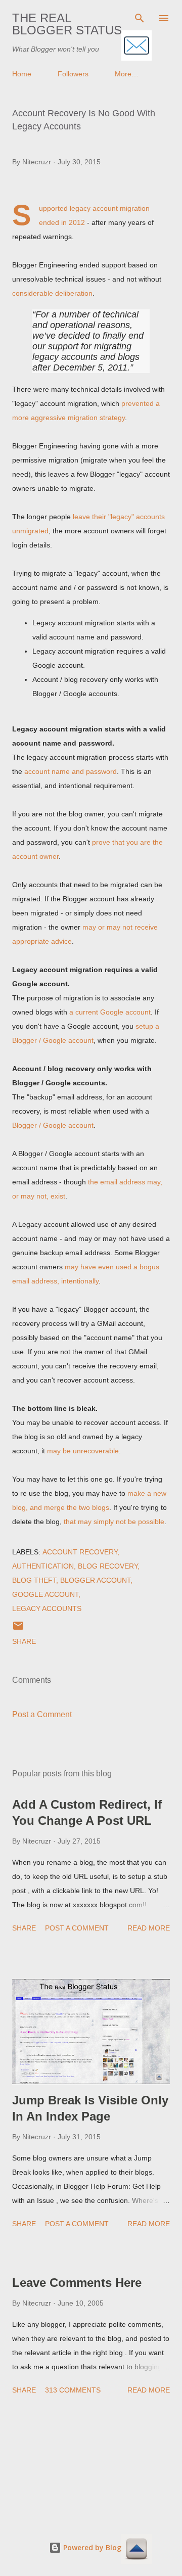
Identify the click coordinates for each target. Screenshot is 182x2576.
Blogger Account (95, 1580)
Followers (73, 74)
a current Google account (110, 1012)
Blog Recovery (108, 1566)
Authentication (43, 1566)
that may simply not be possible (114, 1522)
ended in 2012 (62, 222)
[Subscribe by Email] (136, 46)
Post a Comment (42, 1714)
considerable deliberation (52, 293)
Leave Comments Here (77, 2283)
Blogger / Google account (53, 1125)
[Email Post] (18, 1629)
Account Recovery (80, 1552)
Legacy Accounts (47, 1608)
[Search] (140, 18)
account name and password (71, 771)
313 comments (73, 2390)
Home (22, 74)
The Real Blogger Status (67, 24)
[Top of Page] (136, 2550)
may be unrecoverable (83, 1451)
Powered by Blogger (97, 2547)
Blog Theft (34, 1580)
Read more (149, 1928)
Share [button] (24, 1641)
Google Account (45, 1594)
